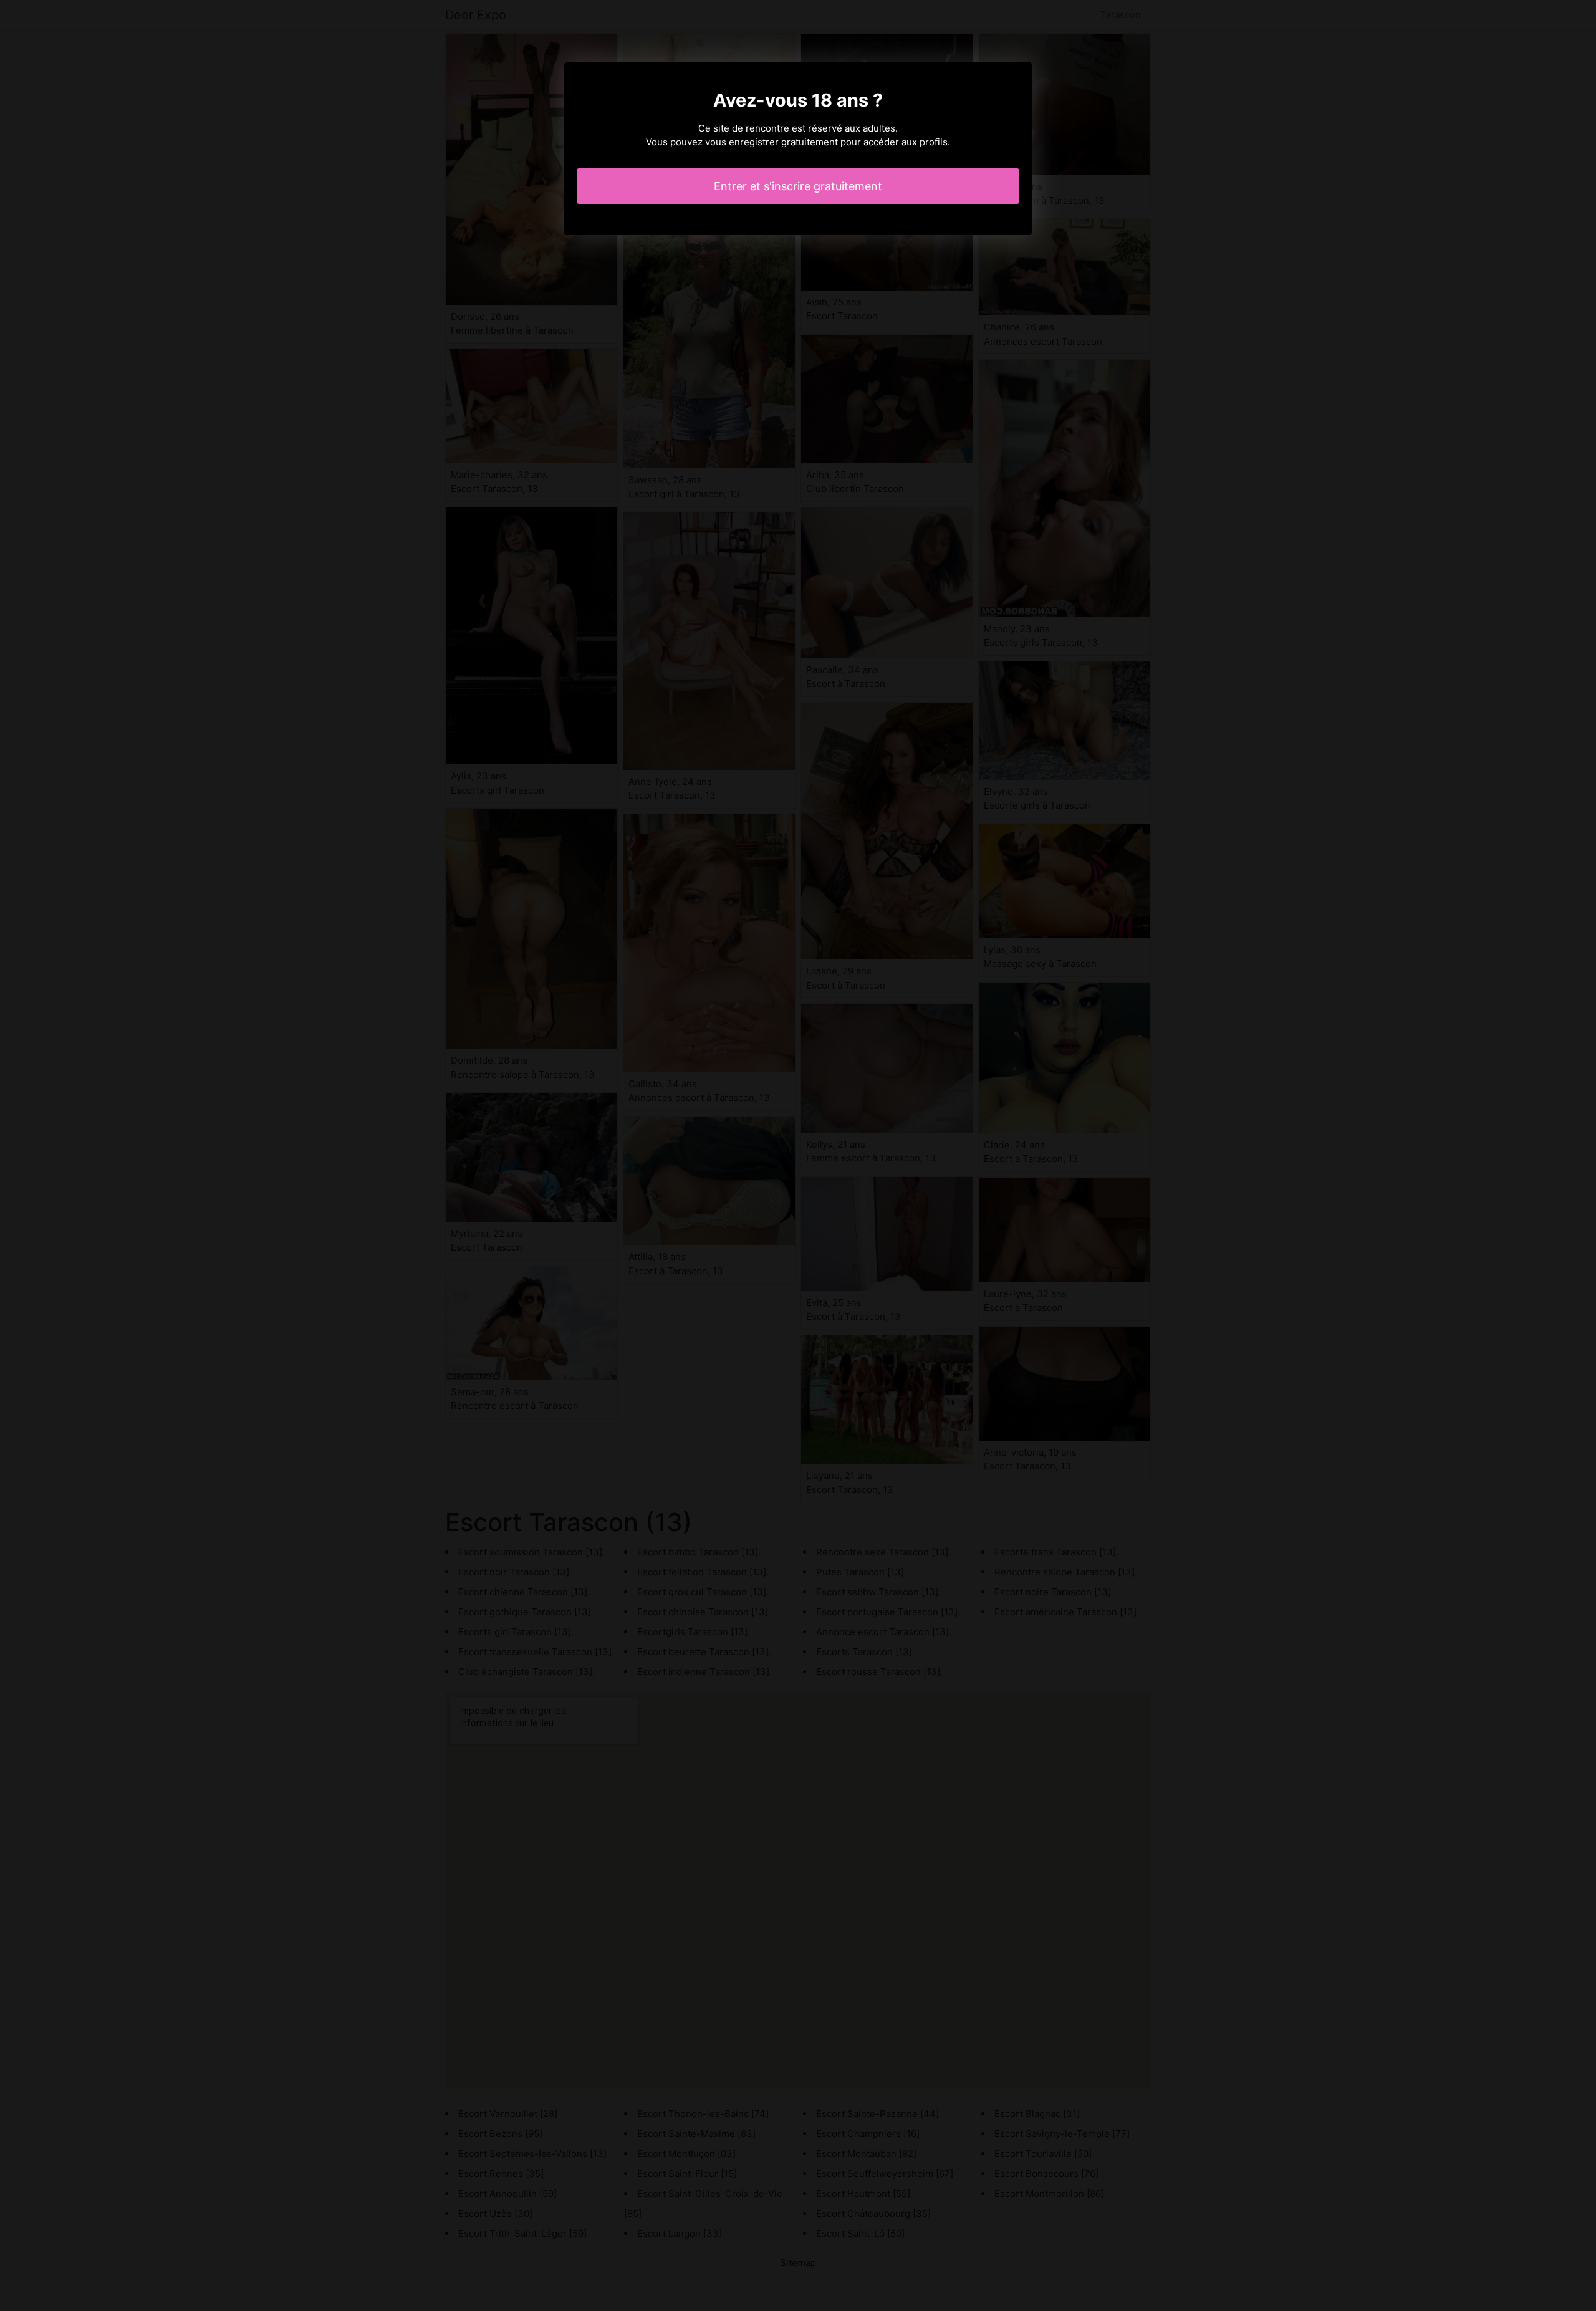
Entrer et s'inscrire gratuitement (798, 186)
